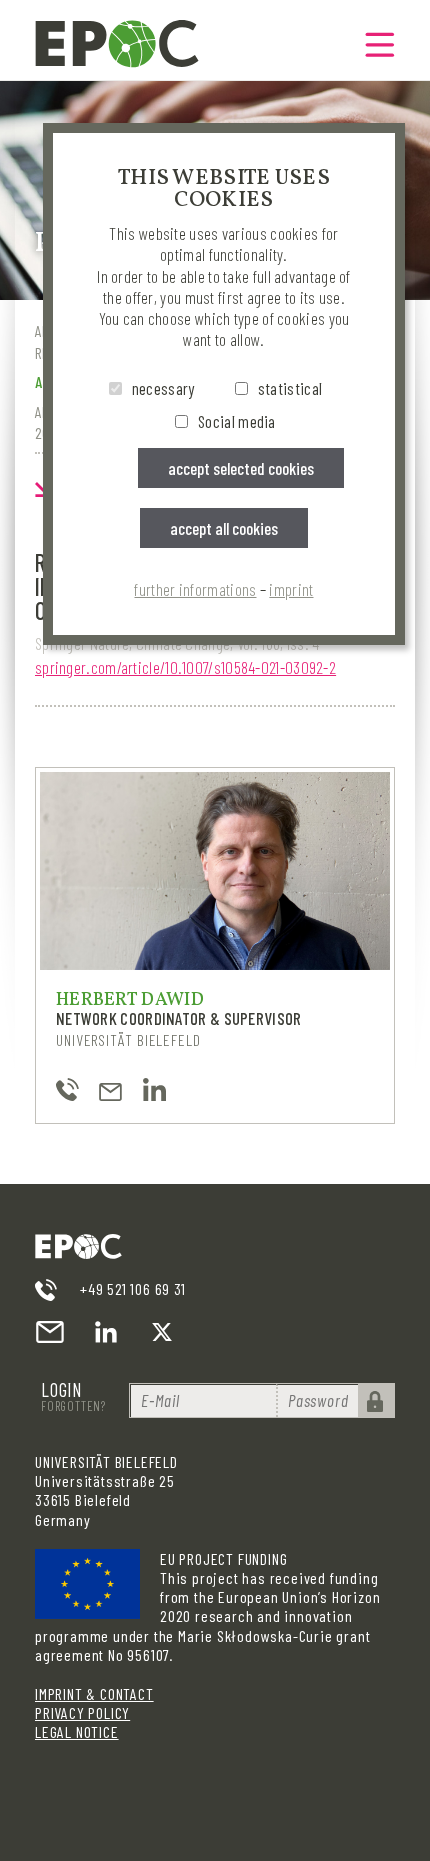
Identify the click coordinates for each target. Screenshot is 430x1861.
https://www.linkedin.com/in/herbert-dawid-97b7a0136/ (154, 1089)
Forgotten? (73, 1406)
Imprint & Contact (94, 1693)
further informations (195, 589)
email (50, 1332)
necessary (163, 388)
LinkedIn (106, 1332)
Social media (237, 421)
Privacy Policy (82, 1712)
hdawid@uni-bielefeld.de (110, 1089)
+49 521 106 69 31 (133, 1288)
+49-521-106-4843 (67, 1089)
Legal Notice (77, 1731)
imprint (291, 589)
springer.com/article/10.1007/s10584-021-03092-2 (185, 667)
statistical (290, 388)
